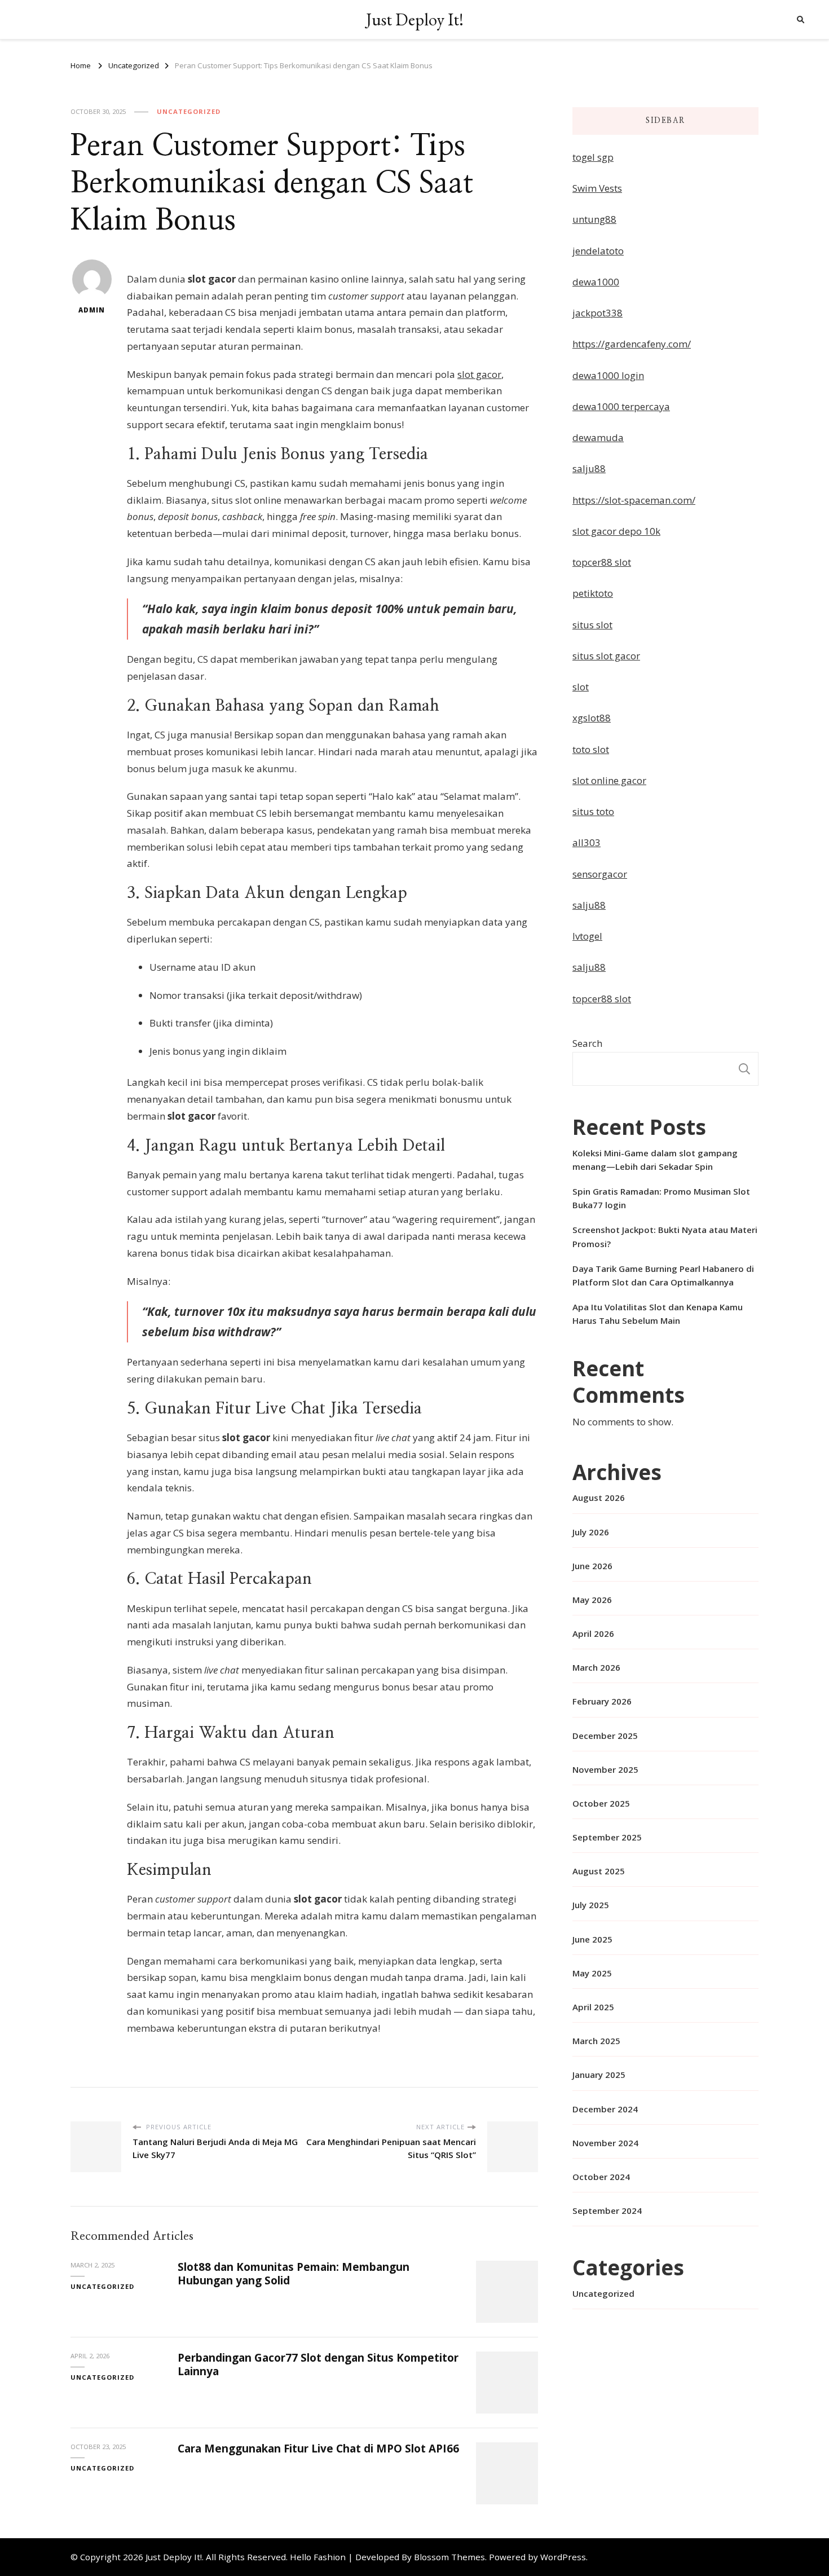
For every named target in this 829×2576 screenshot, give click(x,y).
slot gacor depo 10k (616, 531)
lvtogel (587, 936)
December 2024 (605, 2109)
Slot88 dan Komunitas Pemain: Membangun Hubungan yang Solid (294, 2273)
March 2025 (596, 2041)
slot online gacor (609, 780)
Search (587, 1043)
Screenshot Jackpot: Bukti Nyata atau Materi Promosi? (665, 1236)
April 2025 (593, 2007)
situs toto (593, 811)
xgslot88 (592, 718)
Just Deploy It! (415, 19)
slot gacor (479, 374)
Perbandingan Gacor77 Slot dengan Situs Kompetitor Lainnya (318, 2364)
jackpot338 (598, 313)
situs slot (592, 625)
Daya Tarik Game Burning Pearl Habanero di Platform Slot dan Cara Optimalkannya (663, 1275)
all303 (587, 842)
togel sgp (593, 157)
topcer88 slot (602, 562)
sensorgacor (600, 874)
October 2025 (601, 1803)
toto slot (591, 749)
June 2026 (592, 1566)
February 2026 (602, 1701)
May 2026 (592, 1600)
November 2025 (605, 1769)
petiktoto (593, 593)
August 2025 (599, 1871)
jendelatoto (598, 251)
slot (581, 687)
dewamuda (598, 437)
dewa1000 (596, 282)
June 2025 (592, 1939)
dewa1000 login (608, 375)
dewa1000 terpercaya (621, 406)
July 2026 (591, 1532)
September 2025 (607, 1837)
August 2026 (599, 1498)
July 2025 (591, 1905)
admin (92, 310)
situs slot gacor (606, 656)
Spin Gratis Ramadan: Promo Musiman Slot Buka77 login (661, 1198)
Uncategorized (189, 111)
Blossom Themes (449, 2557)
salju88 (589, 468)
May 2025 (592, 1973)
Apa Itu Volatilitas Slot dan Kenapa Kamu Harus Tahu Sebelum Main (658, 1314)
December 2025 (605, 1736)
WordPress (563, 2557)
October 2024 (601, 2177)
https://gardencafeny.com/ (632, 344)
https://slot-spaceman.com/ (634, 500)
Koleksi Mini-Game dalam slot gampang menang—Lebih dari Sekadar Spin (655, 1160)
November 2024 (605, 2143)
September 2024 (607, 2210)
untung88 (594, 219)
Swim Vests (597, 188)
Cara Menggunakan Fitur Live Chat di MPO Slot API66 (318, 2449)
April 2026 (593, 1633)
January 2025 (599, 2075)
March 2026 (596, 1667)
